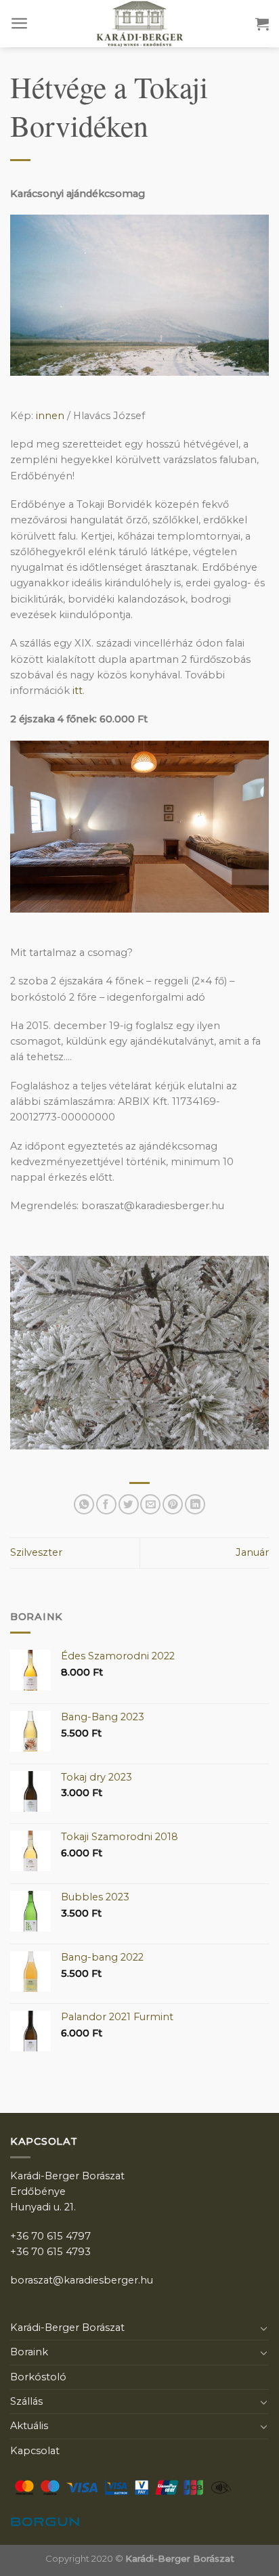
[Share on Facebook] (106, 1504)
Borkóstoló (38, 2377)
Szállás (26, 2401)
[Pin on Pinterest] (173, 1504)
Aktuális (29, 2426)
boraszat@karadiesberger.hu (82, 2280)
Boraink (29, 2352)
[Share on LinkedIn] (195, 1504)
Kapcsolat (35, 2451)
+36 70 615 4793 (50, 2252)
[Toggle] (264, 2328)
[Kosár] (262, 24)
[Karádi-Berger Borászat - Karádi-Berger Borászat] (139, 24)
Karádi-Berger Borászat (67, 2328)
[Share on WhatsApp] (84, 1504)
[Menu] (20, 23)
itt (78, 691)
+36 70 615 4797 (50, 2236)
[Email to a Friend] (150, 1504)
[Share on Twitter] (129, 1504)
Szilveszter (36, 1552)
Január (252, 1552)
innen (50, 416)
